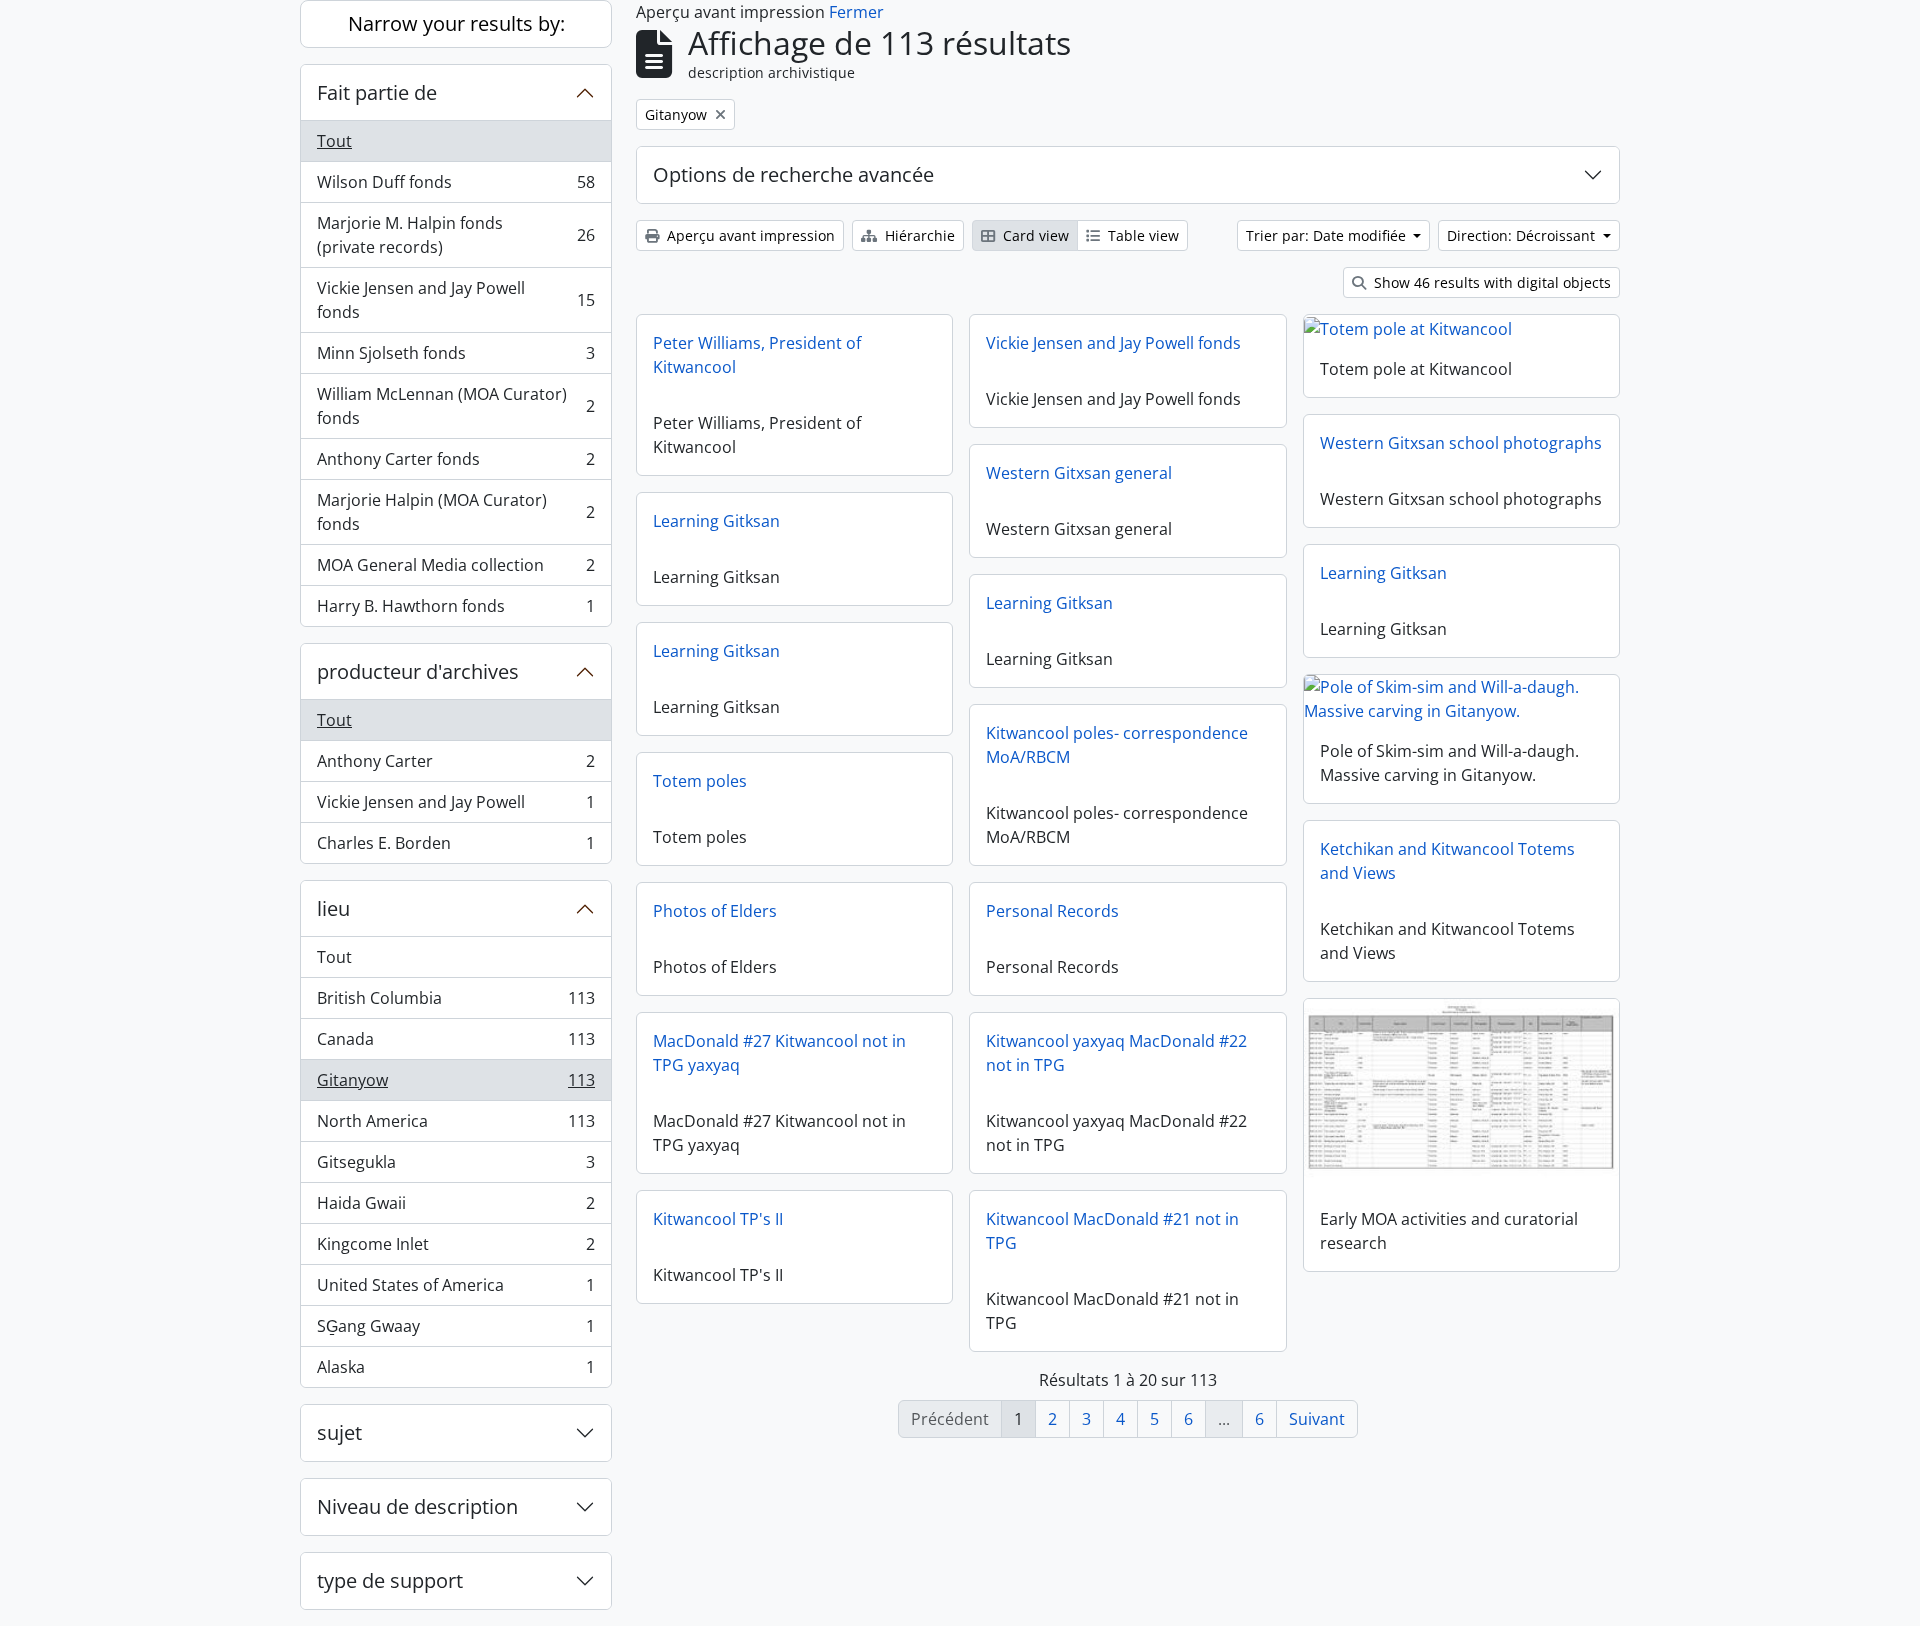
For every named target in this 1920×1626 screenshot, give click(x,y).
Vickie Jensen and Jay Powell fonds (455, 300)
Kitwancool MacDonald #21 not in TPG (1112, 1231)
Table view (1141, 235)
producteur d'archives (418, 671)
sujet (339, 1432)
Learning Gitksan (716, 521)
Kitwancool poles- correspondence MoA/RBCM (1117, 745)
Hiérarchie (918, 235)
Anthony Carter (455, 766)
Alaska (455, 1371)
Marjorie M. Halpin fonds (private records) (455, 235)
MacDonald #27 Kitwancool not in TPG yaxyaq (779, 1053)
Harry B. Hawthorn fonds (455, 610)
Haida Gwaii (455, 1208)
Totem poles (700, 781)
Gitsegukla (455, 1167)
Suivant (1317, 1419)
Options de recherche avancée (793, 174)
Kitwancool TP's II (718, 1219)
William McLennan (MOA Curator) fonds (455, 406)
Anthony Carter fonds (455, 464)
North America (455, 1126)
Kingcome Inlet (455, 1249)
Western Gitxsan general (1079, 473)
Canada (455, 1044)
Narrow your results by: (456, 23)
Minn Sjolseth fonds (455, 358)
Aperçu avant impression (749, 235)
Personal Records (1052, 911)
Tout (334, 141)
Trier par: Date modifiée (1328, 235)
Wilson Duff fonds (455, 187)
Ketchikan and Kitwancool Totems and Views (1447, 861)
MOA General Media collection (455, 570)
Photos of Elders (715, 911)
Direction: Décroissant (1523, 235)
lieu (333, 908)
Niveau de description (417, 1506)
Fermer (856, 12)
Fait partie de (377, 92)
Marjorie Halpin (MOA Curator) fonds (455, 512)
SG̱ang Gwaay (455, 1331)
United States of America (455, 1290)
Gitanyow (455, 1085)
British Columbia (455, 1003)
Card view (1034, 235)
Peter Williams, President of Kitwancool (757, 355)
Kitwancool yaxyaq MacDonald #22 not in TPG (1116, 1053)
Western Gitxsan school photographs (1461, 443)
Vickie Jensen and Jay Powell (455, 807)
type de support (390, 1580)
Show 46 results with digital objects (1490, 282)
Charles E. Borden (455, 847)
